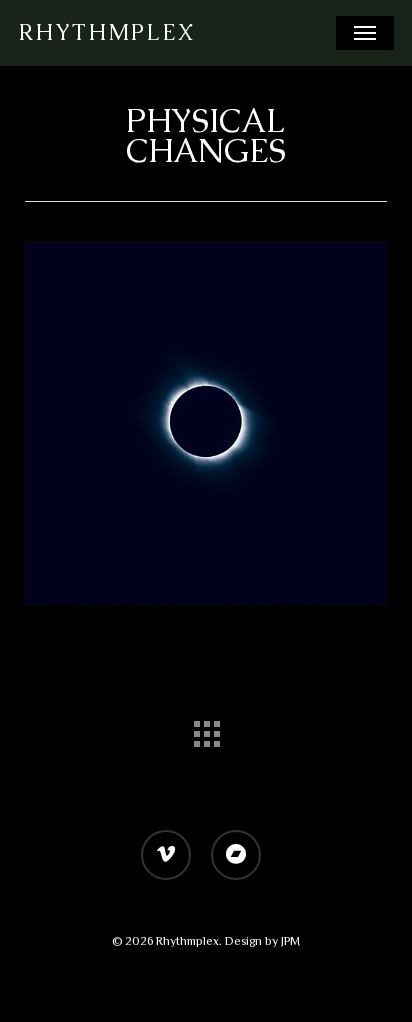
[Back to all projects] (206, 729)
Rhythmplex (106, 33)
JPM (290, 941)
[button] (365, 33)
